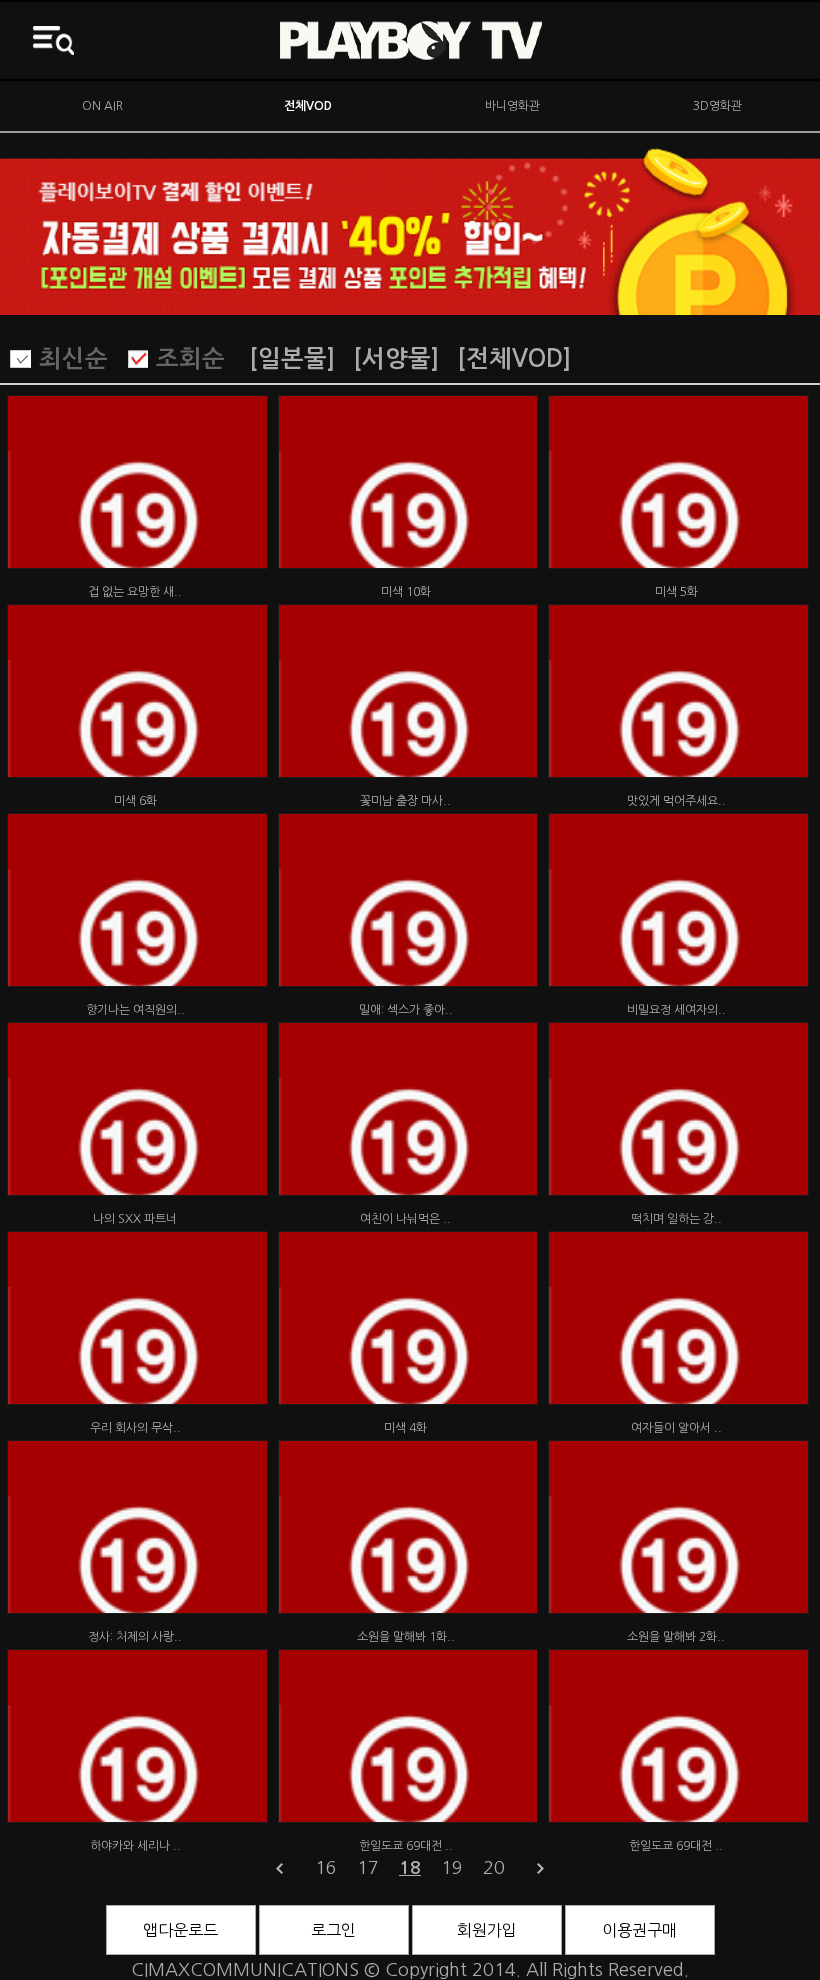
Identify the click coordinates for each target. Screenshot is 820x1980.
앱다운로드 (180, 1930)
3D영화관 (717, 106)
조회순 (190, 359)
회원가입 (487, 1930)
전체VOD (308, 106)
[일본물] (292, 359)
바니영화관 (512, 106)
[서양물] (396, 359)
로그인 (333, 1930)
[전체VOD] (514, 359)
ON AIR (102, 106)
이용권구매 (639, 1930)
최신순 (73, 359)
